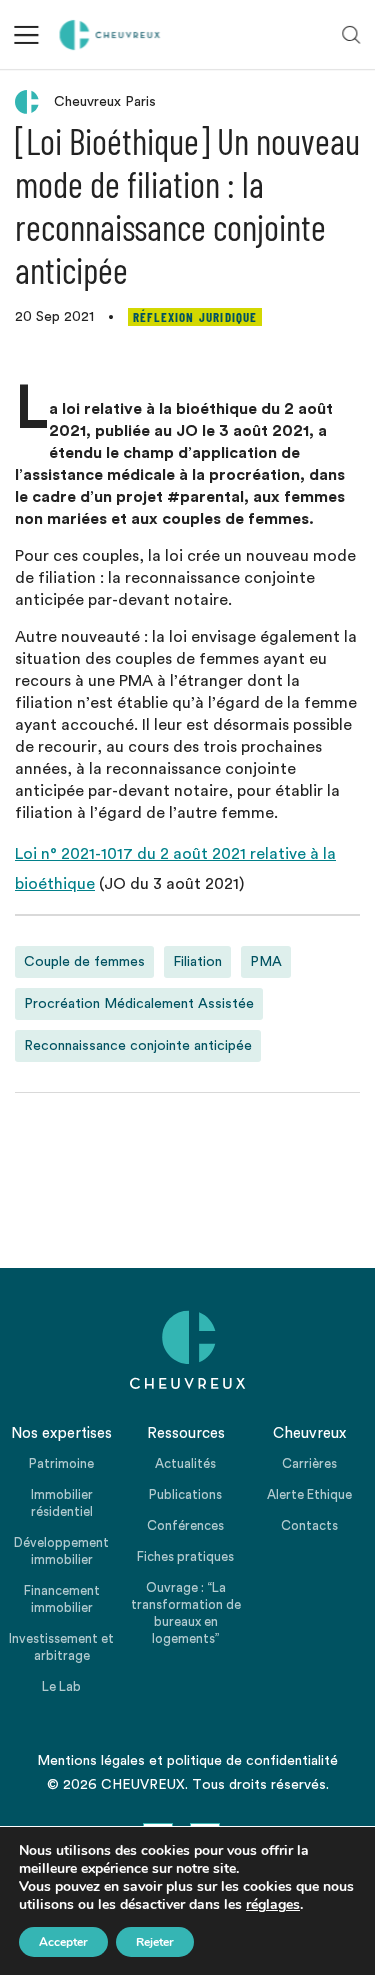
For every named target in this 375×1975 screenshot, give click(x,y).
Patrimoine (61, 1463)
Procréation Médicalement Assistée (139, 1004)
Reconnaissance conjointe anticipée (138, 1046)
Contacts (309, 1525)
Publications (185, 1494)
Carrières (309, 1463)
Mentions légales (91, 1761)
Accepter (63, 1942)
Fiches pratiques (185, 1556)
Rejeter (155, 1942)
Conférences (185, 1525)
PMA (266, 962)
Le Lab (61, 1686)
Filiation (197, 962)
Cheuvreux (110, 35)
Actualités (185, 1463)
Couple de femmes (84, 962)
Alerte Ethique (309, 1494)
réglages (273, 1905)
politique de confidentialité (252, 1761)
